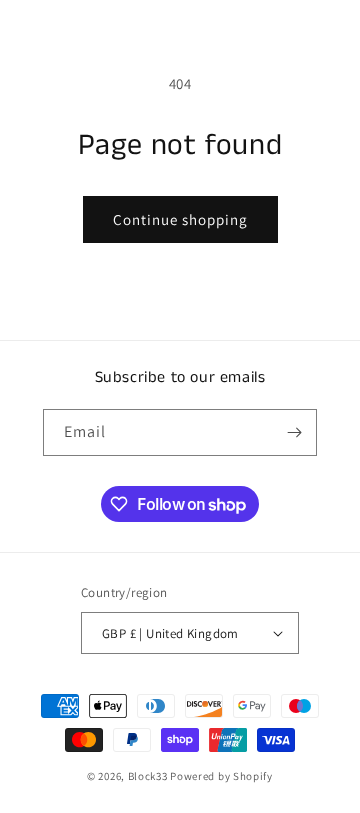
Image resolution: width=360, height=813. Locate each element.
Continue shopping (180, 219)
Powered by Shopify (221, 776)
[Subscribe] (294, 432)
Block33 (148, 776)
